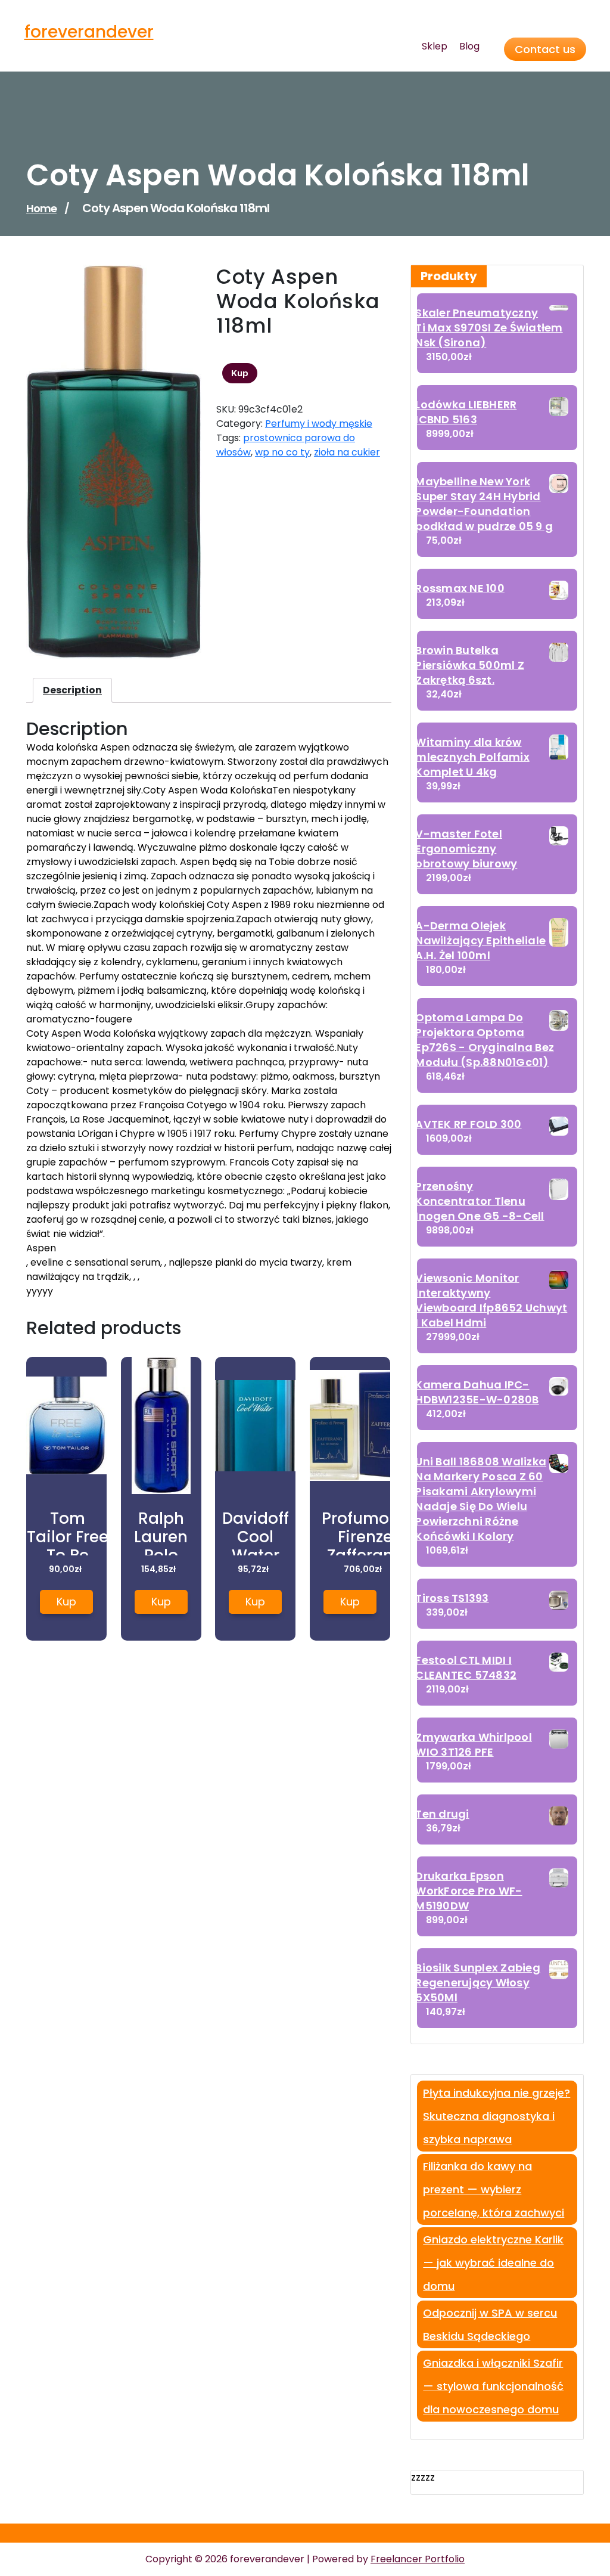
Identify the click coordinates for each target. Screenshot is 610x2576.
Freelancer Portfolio (418, 2559)
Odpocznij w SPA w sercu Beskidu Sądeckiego (490, 2324)
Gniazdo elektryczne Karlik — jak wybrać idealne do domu (493, 2263)
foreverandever (89, 32)
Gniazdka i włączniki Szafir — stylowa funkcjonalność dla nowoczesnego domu (493, 2386)
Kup (240, 373)
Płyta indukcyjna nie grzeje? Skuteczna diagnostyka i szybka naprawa (497, 2116)
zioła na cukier (347, 452)
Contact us (545, 49)
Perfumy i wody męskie (319, 424)
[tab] (72, 690)
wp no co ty (282, 452)
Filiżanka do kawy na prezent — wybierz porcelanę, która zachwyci (494, 2189)
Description (72, 690)
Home (41, 208)
